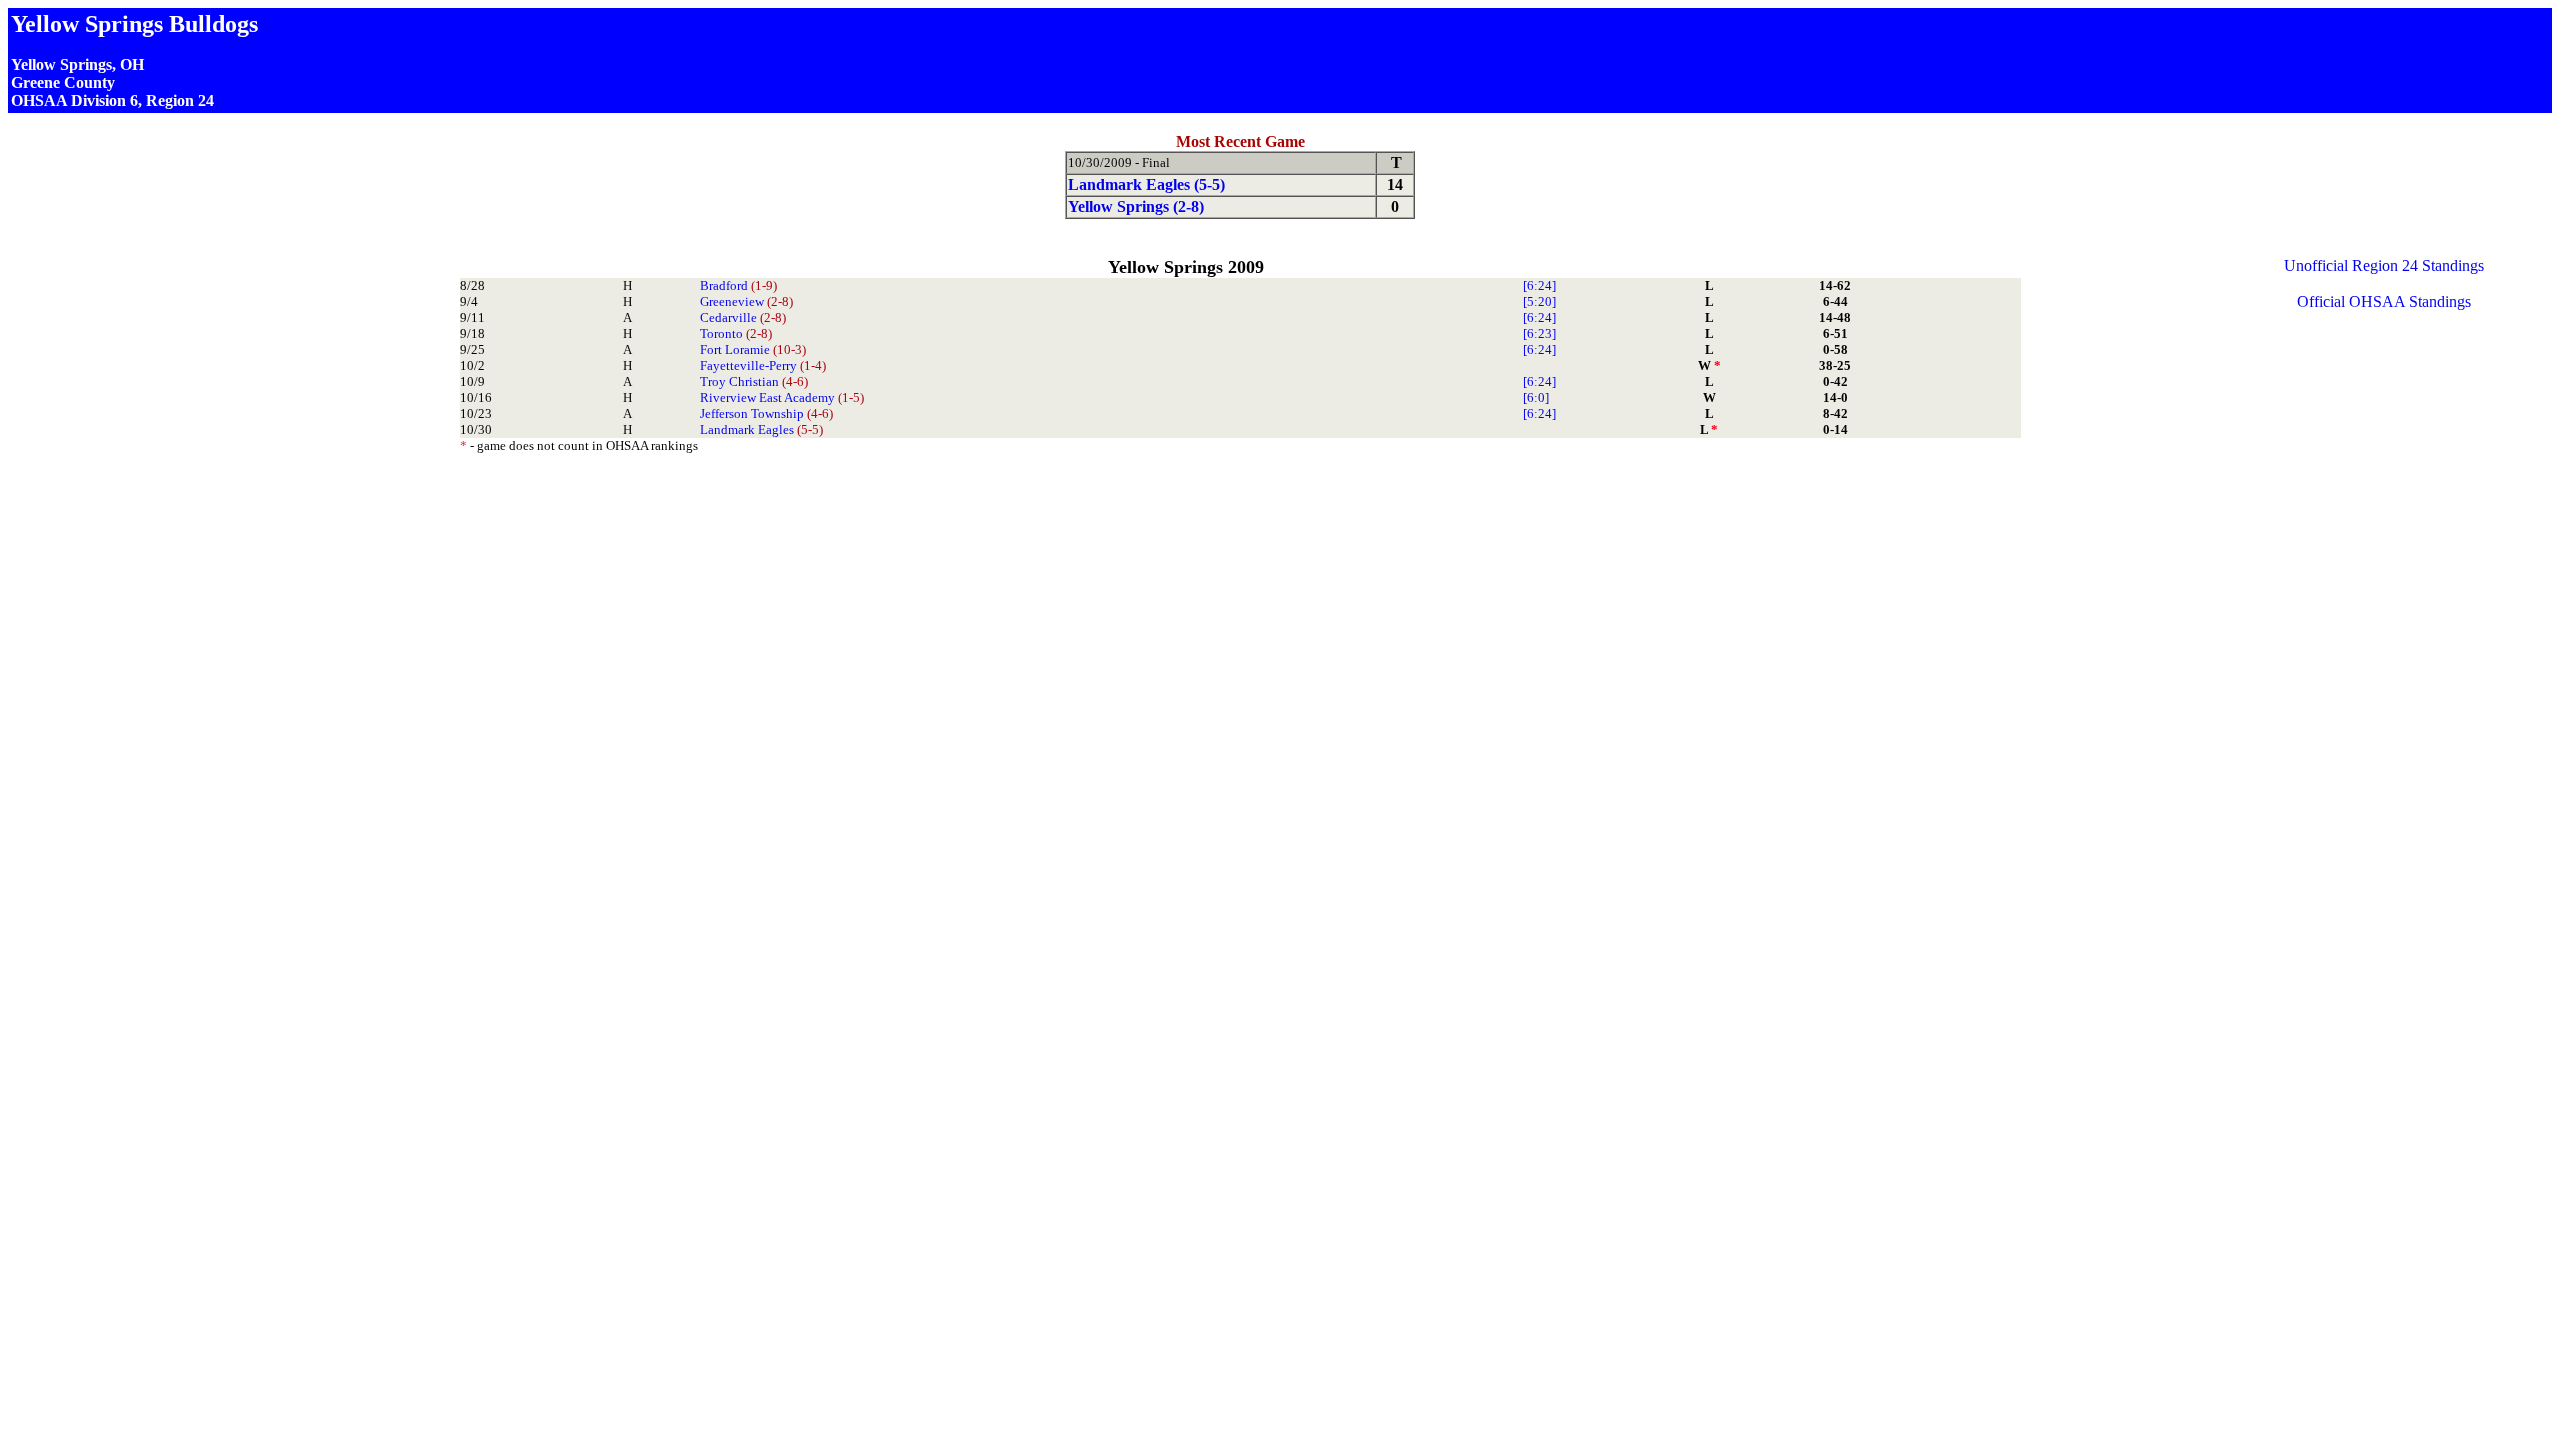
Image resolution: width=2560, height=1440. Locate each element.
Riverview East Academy (782, 397)
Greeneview (746, 301)
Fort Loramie (753, 349)
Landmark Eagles (761, 429)
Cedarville (743, 317)
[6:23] (1539, 333)
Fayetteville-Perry (763, 365)
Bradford (738, 285)
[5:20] (1539, 301)
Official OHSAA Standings (2384, 301)
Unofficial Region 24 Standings (2384, 265)
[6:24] (1539, 285)
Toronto (736, 333)
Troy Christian (754, 381)
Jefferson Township (766, 413)
